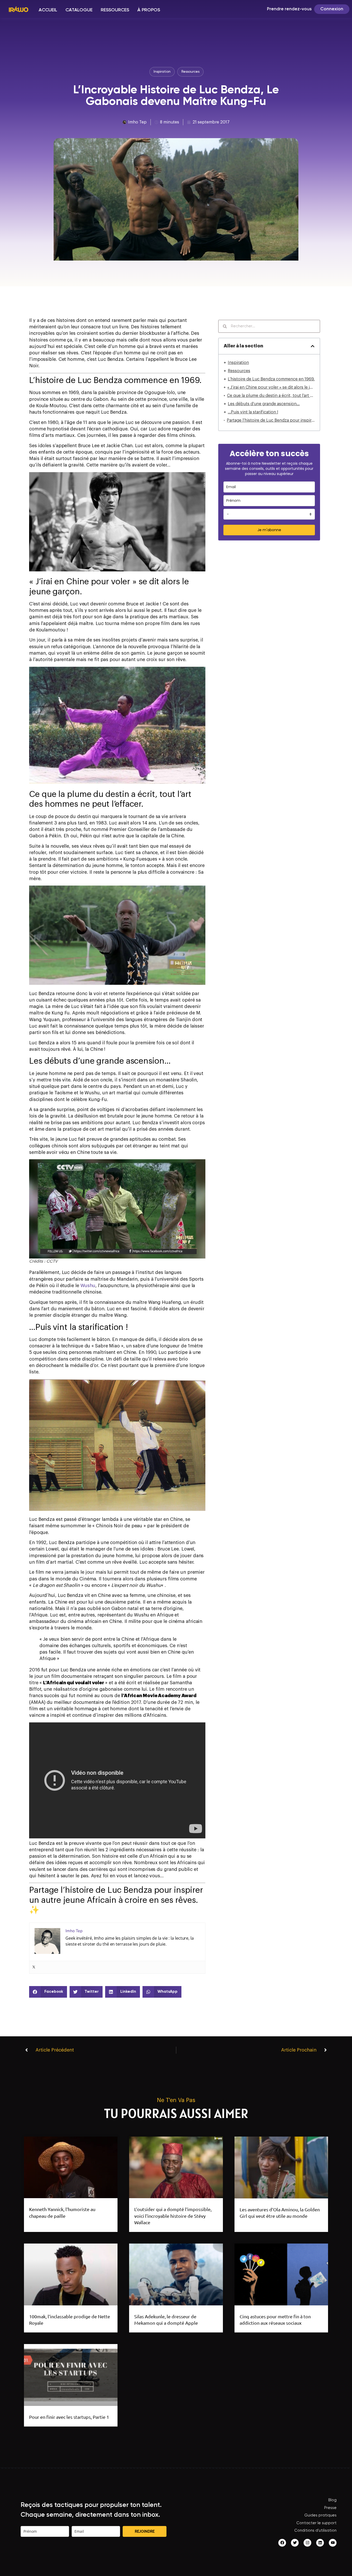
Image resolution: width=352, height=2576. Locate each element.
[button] (48, 1992)
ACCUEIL (48, 10)
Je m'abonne (269, 530)
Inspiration (238, 363)
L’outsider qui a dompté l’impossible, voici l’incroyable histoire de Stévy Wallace (173, 2216)
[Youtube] (333, 2543)
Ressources (239, 371)
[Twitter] (34, 1967)
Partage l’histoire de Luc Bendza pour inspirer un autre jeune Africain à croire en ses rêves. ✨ (271, 420)
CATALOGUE (79, 10)
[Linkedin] (320, 2543)
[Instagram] (307, 2543)
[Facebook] (282, 2543)
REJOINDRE (145, 2531)
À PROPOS (149, 10)
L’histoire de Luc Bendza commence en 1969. (271, 379)
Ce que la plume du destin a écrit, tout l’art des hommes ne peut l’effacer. (271, 396)
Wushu (88, 1286)
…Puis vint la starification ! (253, 412)
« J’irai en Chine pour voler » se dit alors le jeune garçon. (271, 387)
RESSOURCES (115, 10)
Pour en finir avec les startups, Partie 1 (69, 2417)
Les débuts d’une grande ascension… (264, 404)
